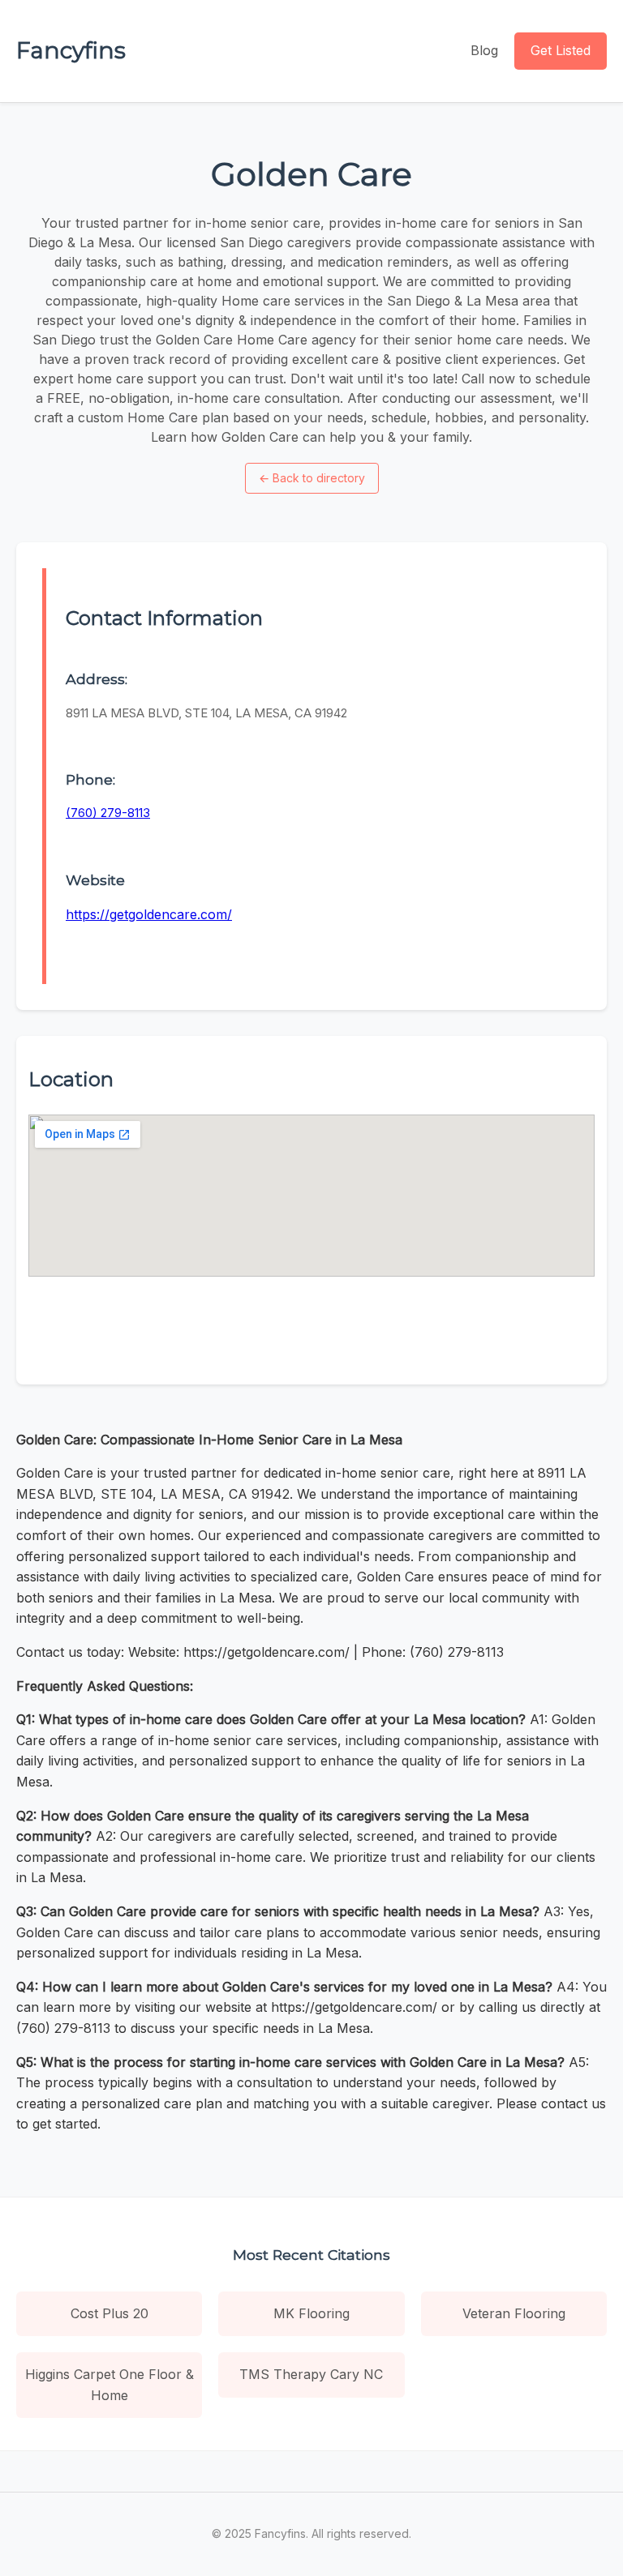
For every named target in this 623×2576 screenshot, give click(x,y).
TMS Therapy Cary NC (311, 2374)
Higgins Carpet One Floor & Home (110, 2385)
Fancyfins (71, 50)
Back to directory (312, 478)
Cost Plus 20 (110, 2313)
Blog (484, 50)
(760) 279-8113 (108, 813)
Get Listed (561, 50)
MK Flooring (311, 2313)
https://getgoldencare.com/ (149, 914)
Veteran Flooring (514, 2313)
